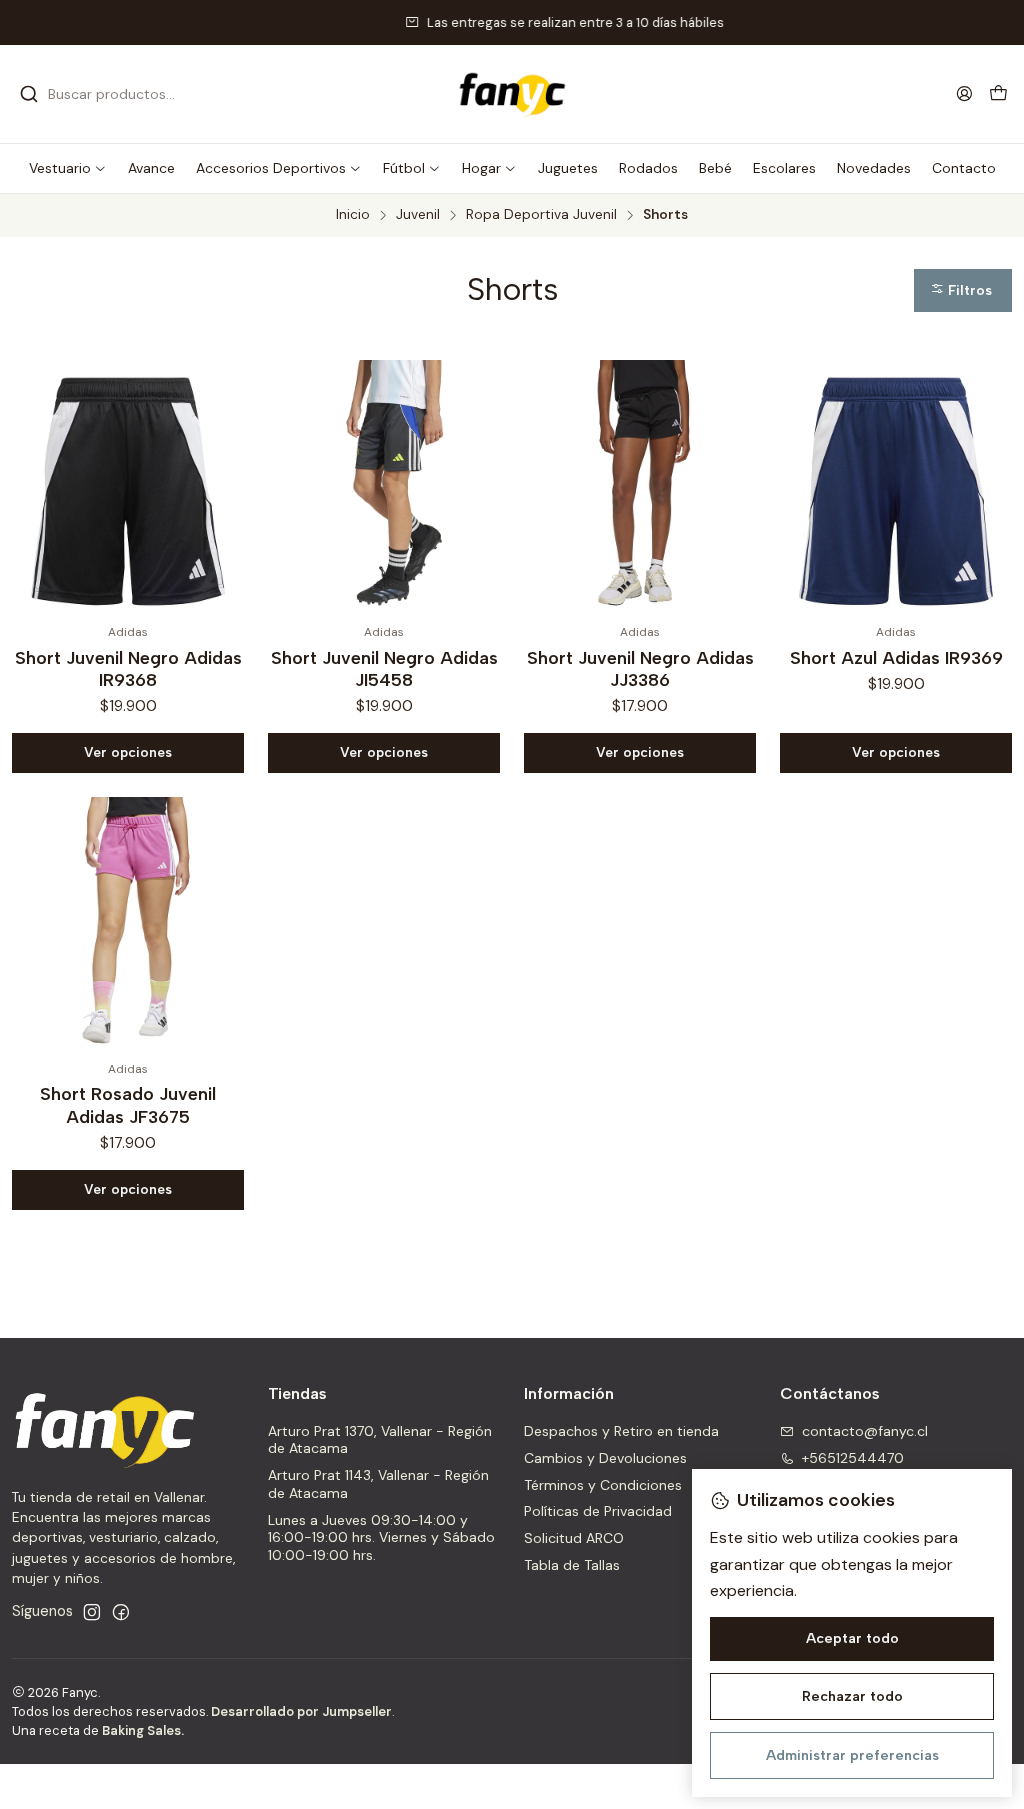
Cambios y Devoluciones (605, 1458)
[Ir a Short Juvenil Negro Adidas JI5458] (384, 488)
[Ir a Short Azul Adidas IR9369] (896, 488)
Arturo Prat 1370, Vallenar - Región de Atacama (380, 1440)
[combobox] (122, 94)
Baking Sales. (143, 1730)
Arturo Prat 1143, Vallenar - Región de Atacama (378, 1484)
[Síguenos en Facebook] (121, 1612)
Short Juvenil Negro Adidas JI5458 (384, 668)
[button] (68, 168)
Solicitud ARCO (574, 1538)
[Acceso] (964, 93)
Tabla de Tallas (572, 1565)
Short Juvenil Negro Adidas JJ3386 (640, 668)
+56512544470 (853, 1458)
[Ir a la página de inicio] (512, 94)
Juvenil (418, 215)
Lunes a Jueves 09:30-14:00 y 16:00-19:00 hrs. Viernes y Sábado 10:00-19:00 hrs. (381, 1537)
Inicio (353, 215)
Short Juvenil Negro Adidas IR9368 (128, 668)
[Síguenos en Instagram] (92, 1612)
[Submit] (29, 94)
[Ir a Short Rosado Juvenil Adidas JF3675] (128, 925)
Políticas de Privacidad (598, 1511)
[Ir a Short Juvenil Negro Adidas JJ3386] (640, 488)
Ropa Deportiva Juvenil (541, 215)
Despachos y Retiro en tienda (621, 1431)
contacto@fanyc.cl (865, 1431)
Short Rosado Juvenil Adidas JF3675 (128, 1104)
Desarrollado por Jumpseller (301, 1711)
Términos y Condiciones (603, 1485)
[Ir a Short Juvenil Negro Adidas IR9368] (128, 488)
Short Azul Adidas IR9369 (896, 657)
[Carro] (998, 94)
